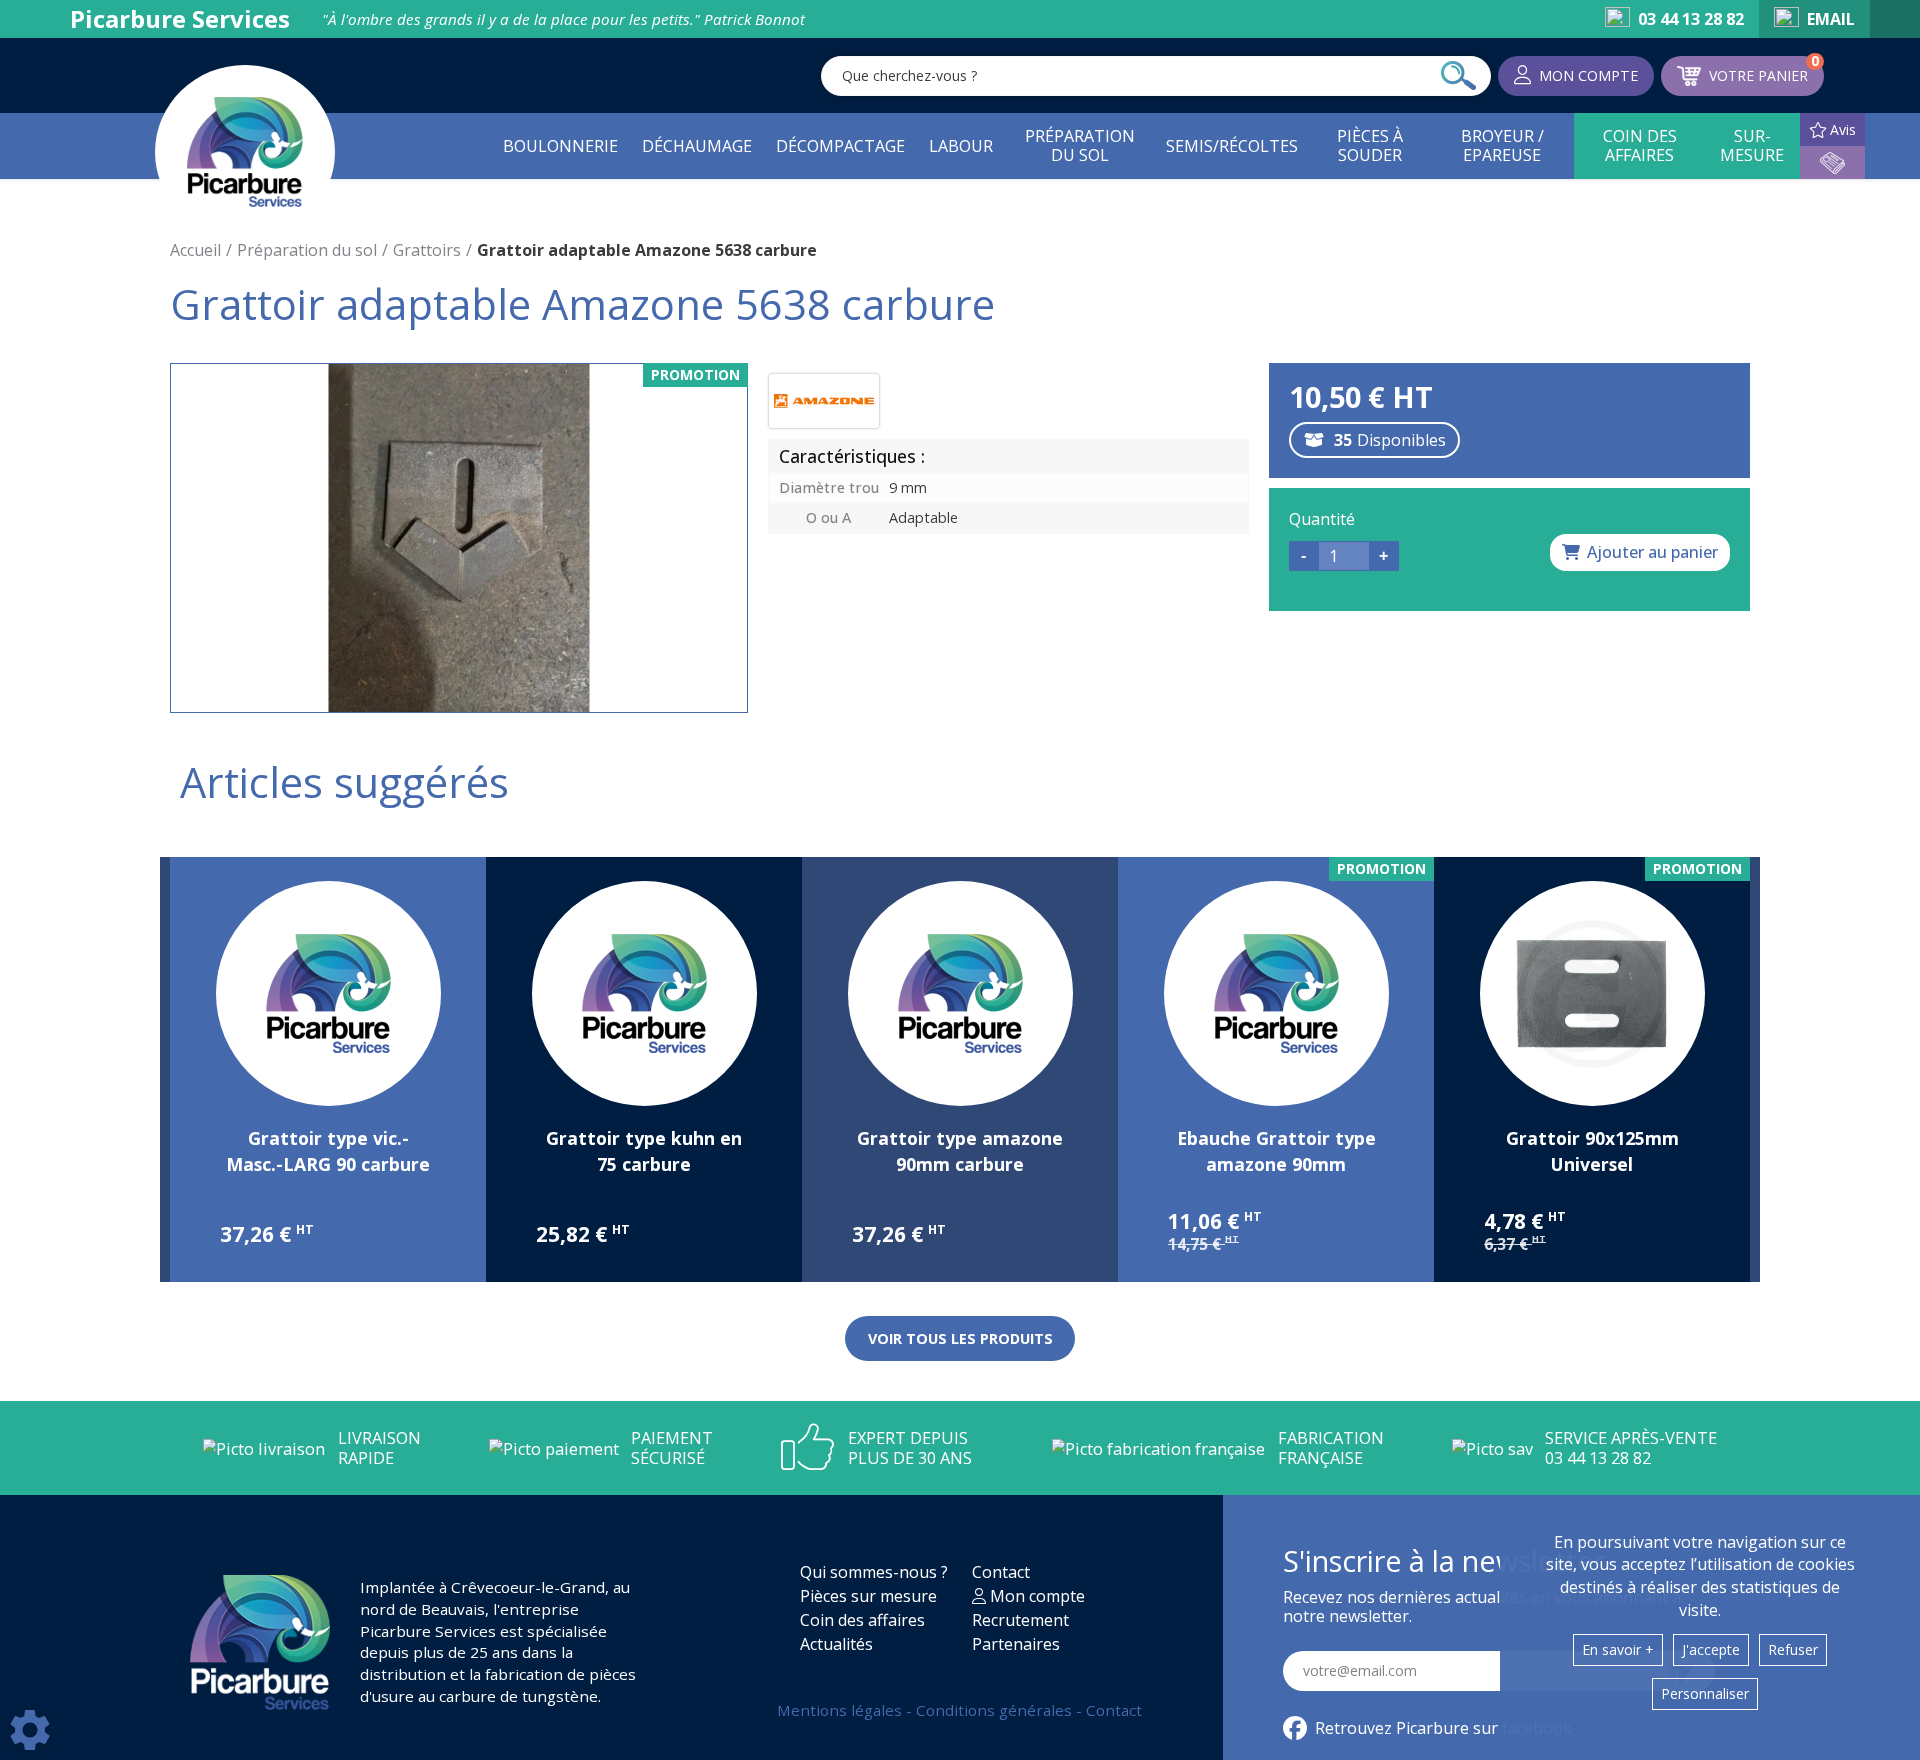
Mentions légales (841, 1710)
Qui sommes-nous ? (874, 1572)
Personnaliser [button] (1705, 1693)
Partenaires (1016, 1644)
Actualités (836, 1644)
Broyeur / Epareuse (1502, 145)
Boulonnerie (560, 146)
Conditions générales (996, 1710)
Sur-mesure (1752, 145)
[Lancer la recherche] (1458, 76)
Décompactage (840, 146)
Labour (961, 146)
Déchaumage (697, 146)
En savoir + (1618, 1649)
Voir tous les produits (960, 1338)
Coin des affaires (1640, 145)
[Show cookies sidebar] (30, 1730)
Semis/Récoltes (1232, 146)
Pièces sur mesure (868, 1596)
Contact (1001, 1572)
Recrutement (1020, 1620)
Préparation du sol (1080, 145)
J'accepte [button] (1711, 1649)
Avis (1843, 129)
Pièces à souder (1370, 145)
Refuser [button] (1793, 1649)
